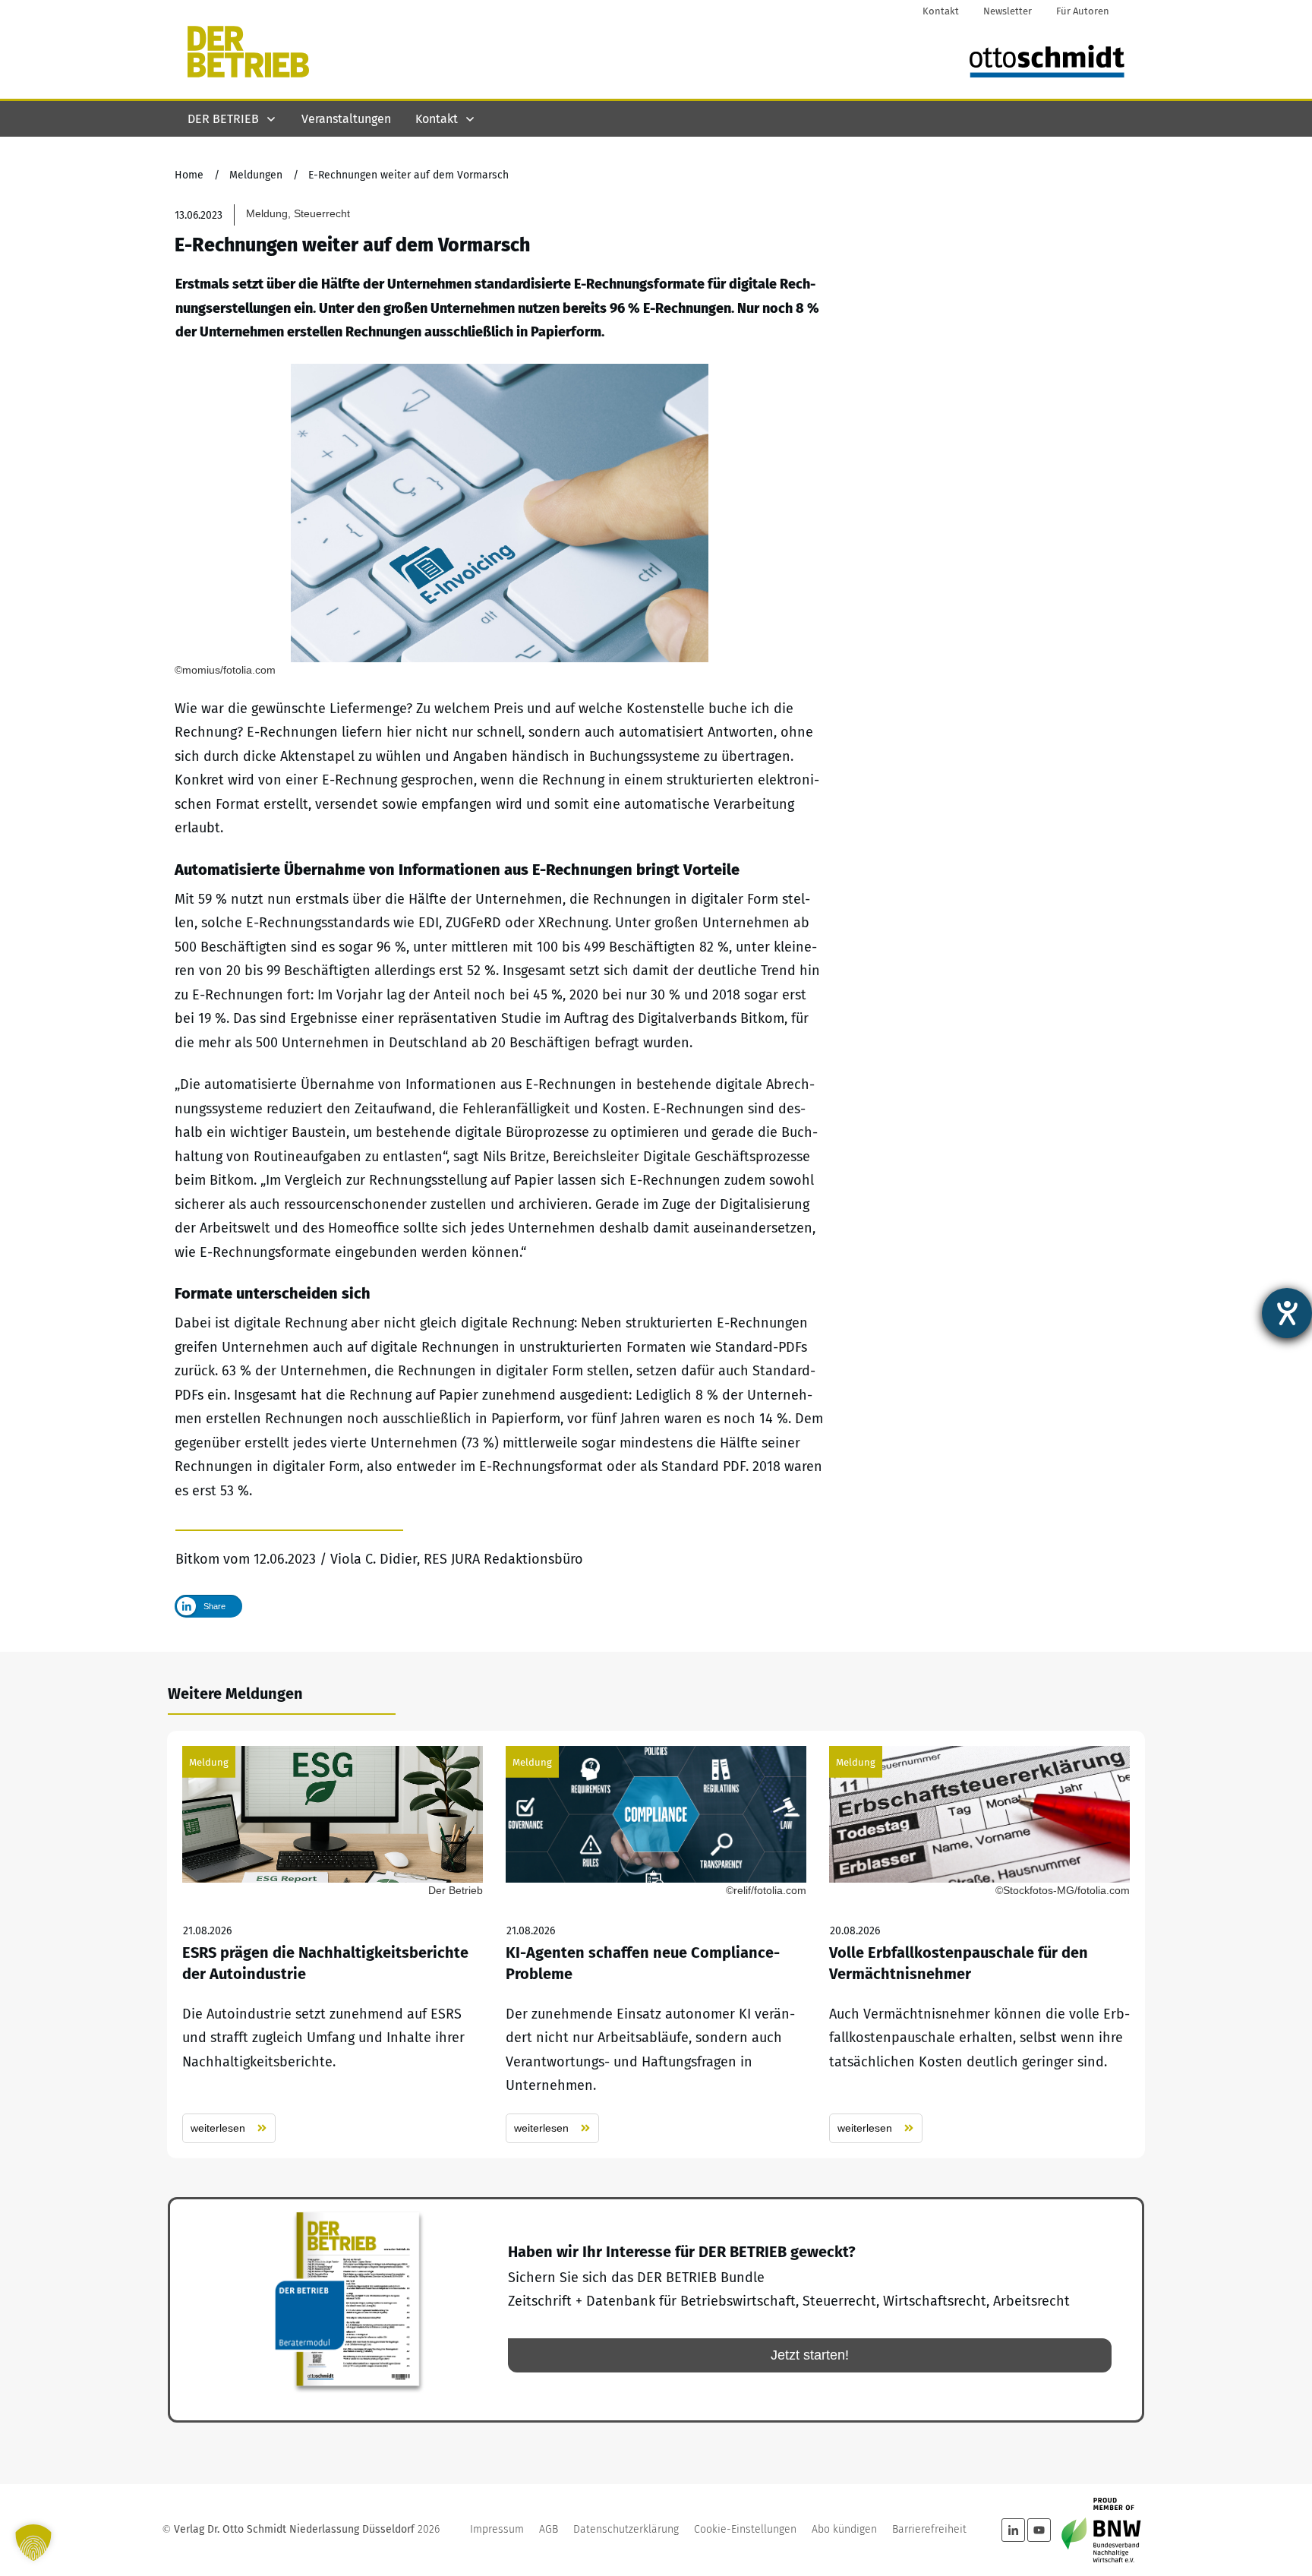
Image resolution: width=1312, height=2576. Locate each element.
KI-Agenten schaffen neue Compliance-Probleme (656, 1945)
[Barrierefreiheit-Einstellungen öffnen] (1287, 1313)
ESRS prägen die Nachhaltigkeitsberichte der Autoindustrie (333, 1945)
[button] (33, 2543)
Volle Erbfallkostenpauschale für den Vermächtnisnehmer (979, 1945)
